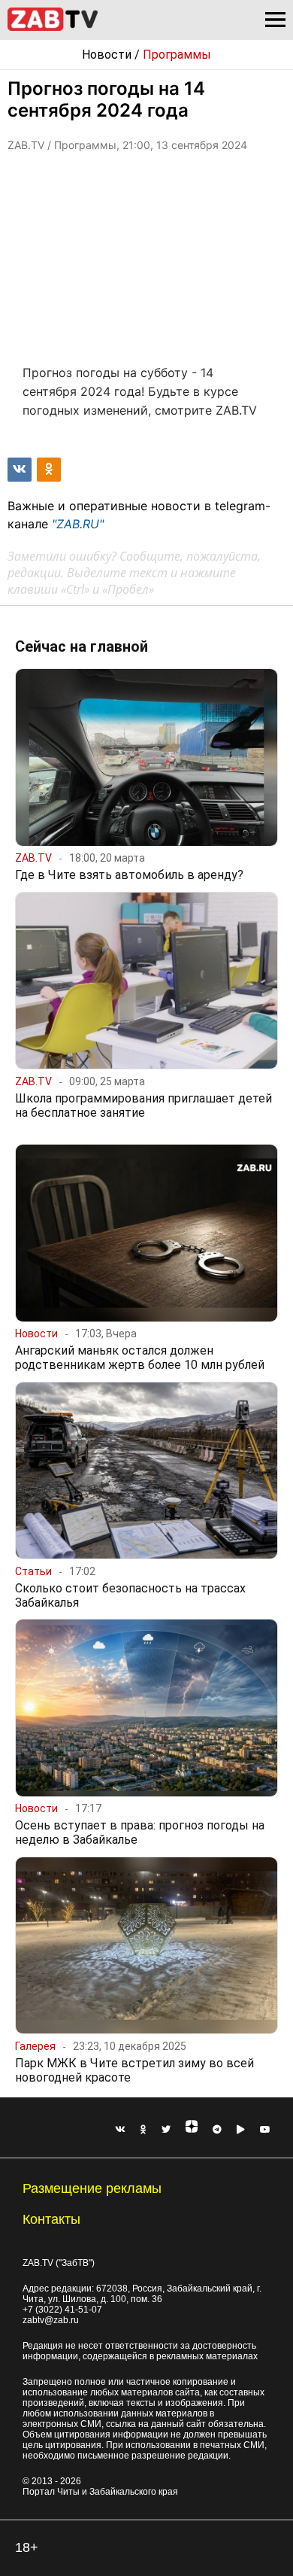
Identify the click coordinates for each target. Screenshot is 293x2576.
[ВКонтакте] (120, 2130)
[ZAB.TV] (53, 28)
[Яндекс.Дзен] (192, 2130)
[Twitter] (166, 2130)
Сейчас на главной (82, 646)
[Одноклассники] (143, 2130)
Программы (177, 55)
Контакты (51, 2219)
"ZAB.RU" (78, 524)
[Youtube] (265, 2130)
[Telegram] (217, 2130)
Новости (107, 55)
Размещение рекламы (92, 2188)
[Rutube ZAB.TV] (241, 2130)
